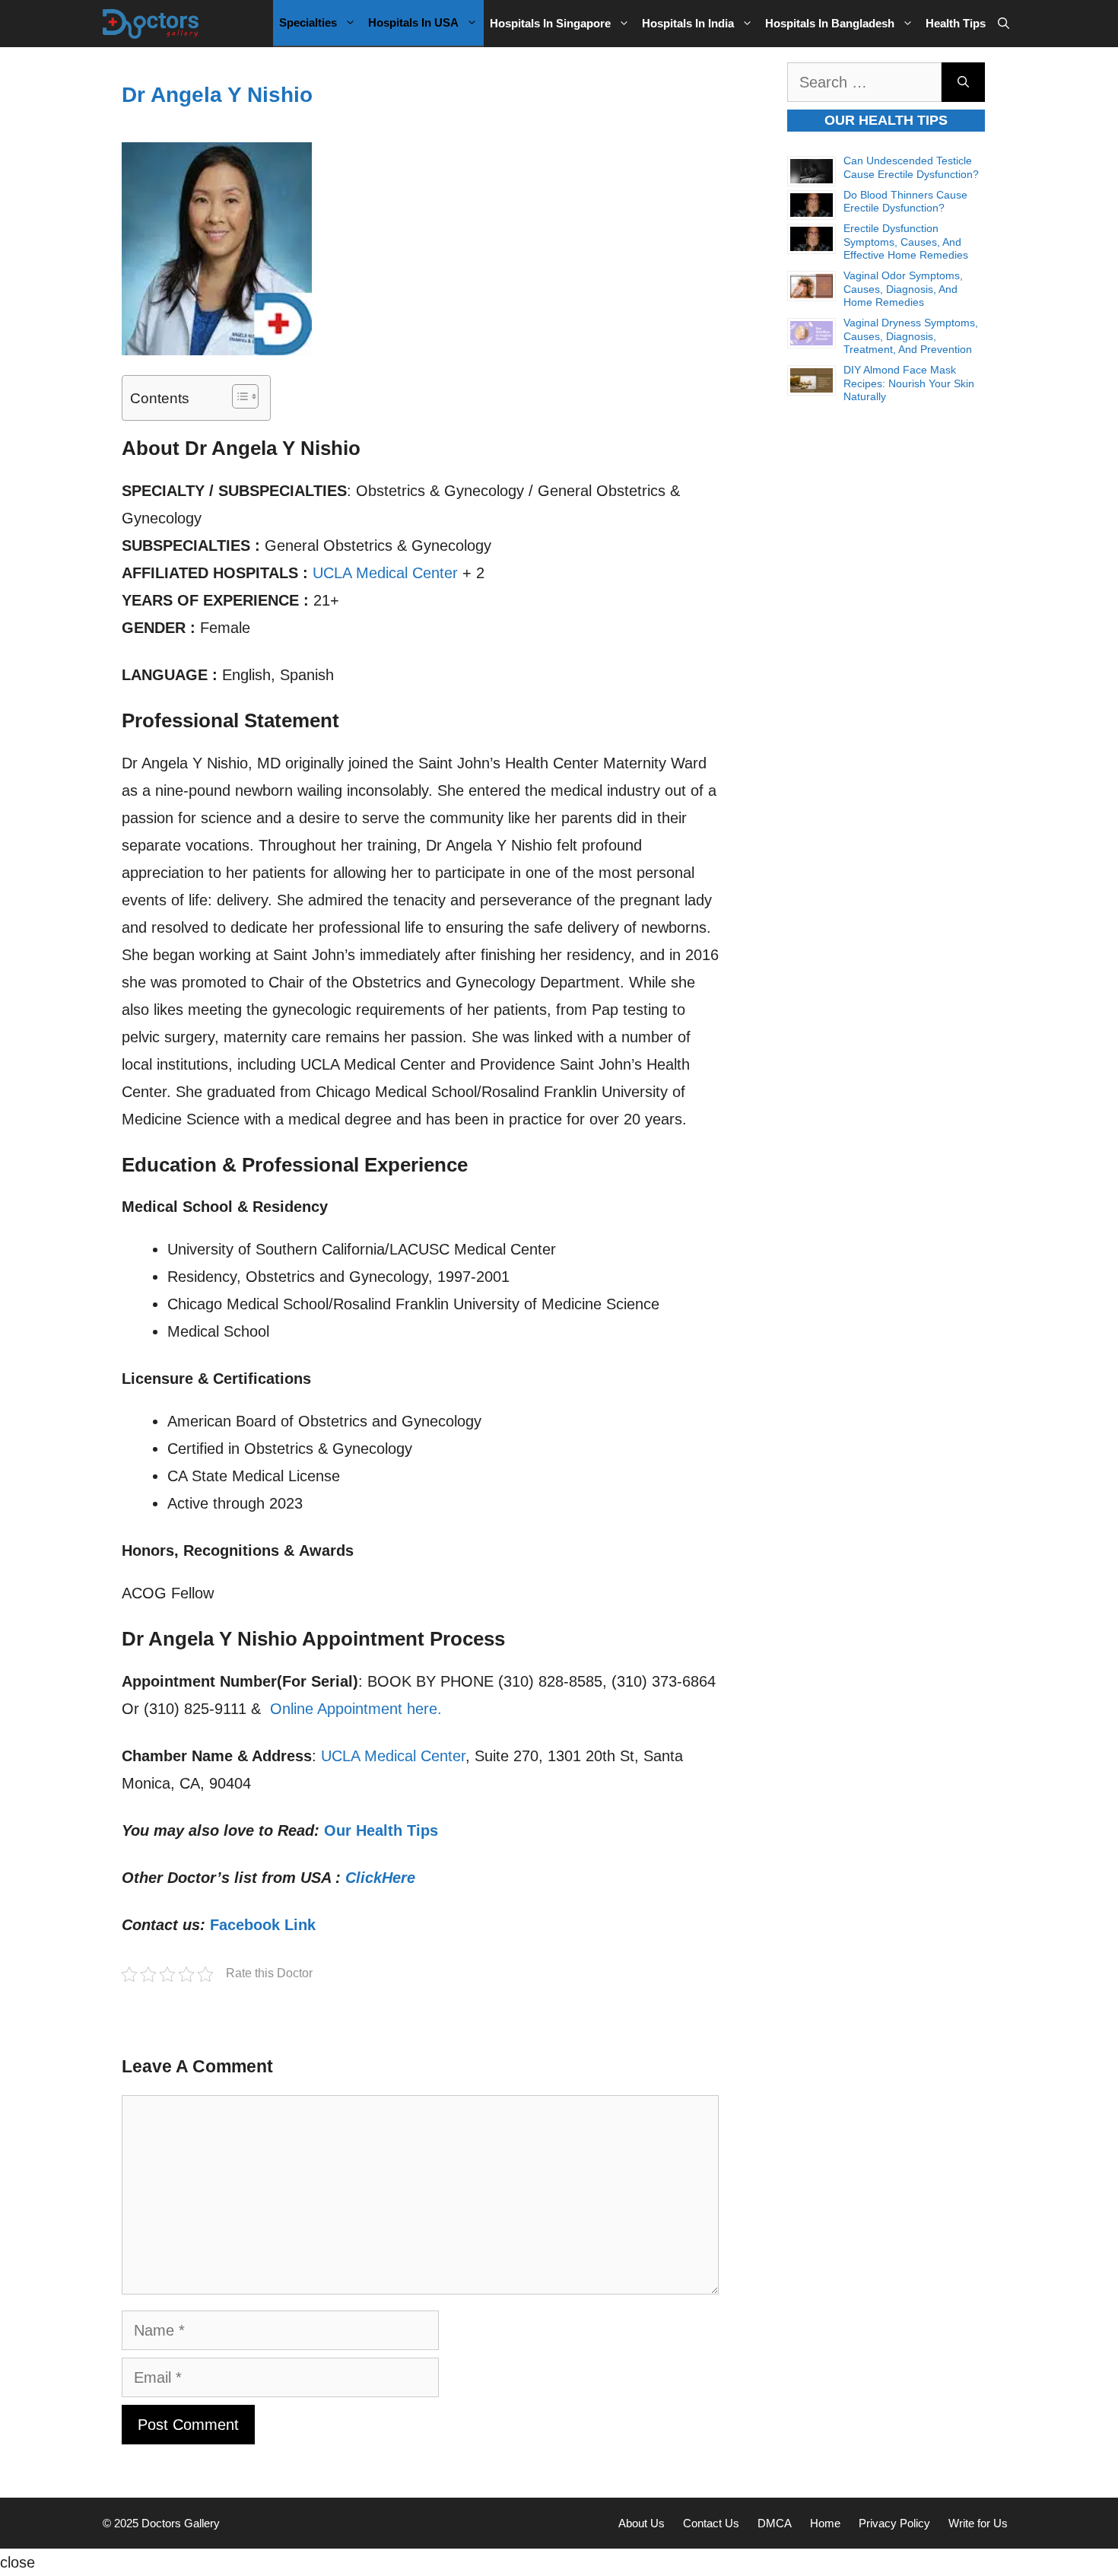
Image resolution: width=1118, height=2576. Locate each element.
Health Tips (956, 23)
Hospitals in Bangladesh (830, 23)
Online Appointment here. (356, 1709)
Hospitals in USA (413, 22)
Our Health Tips (381, 1830)
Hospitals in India (688, 23)
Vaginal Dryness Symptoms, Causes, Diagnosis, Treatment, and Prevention (911, 336)
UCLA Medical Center (385, 573)
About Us (642, 2523)
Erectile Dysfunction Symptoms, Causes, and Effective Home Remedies (906, 242)
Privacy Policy (894, 2523)
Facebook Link (263, 1925)
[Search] (963, 82)
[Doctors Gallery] (151, 24)
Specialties (308, 22)
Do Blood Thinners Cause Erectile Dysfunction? (905, 202)
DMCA (775, 2523)
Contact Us (711, 2523)
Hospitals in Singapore (550, 23)
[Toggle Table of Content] (238, 396)
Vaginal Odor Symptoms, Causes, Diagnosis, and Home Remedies (903, 289)
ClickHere (380, 1878)
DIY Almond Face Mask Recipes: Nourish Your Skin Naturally (909, 383)
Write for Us (978, 2523)
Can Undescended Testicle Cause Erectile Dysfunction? (911, 167)
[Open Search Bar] (1004, 24)
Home (825, 2523)
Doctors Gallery (179, 2523)
